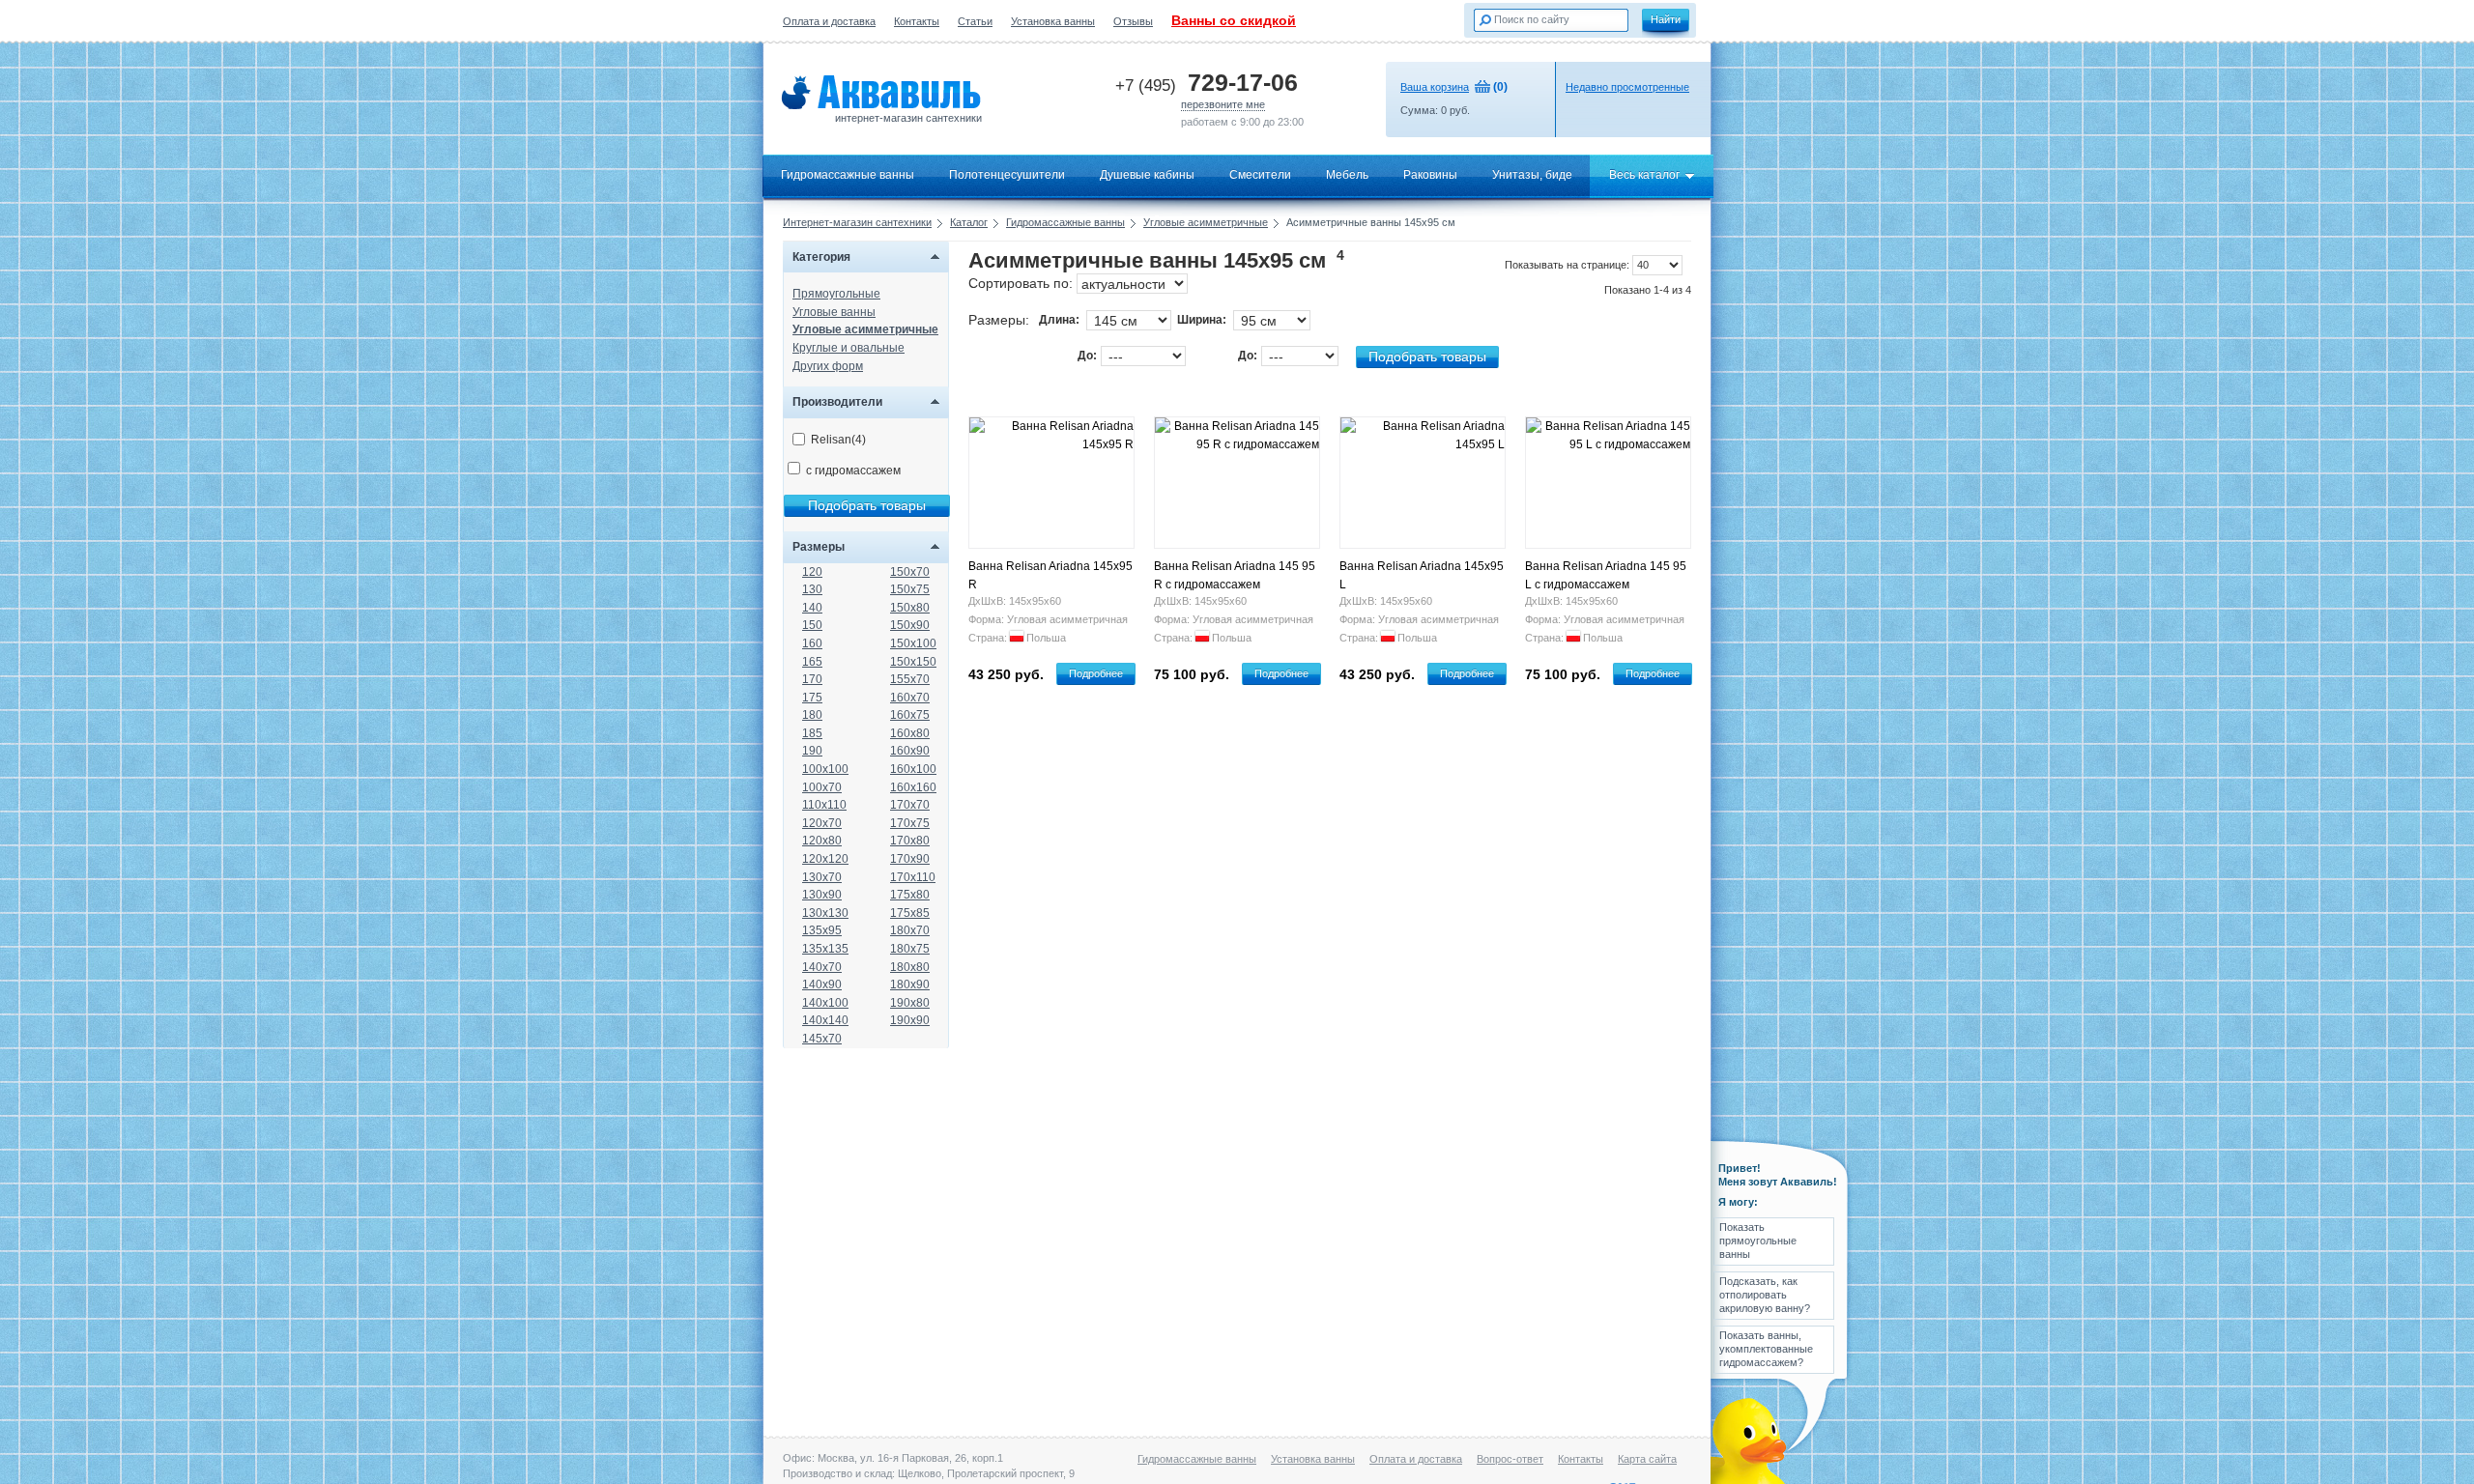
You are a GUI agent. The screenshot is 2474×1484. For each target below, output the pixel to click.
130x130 (825, 913)
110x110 (824, 805)
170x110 (913, 877)
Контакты (917, 21)
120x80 (822, 841)
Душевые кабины (1147, 175)
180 (812, 715)
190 (812, 751)
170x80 (910, 841)
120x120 (825, 859)
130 (812, 589)
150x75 (910, 589)
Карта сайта (1647, 1459)
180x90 (910, 985)
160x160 (913, 787)
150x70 (910, 572)
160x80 (910, 733)
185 (812, 733)
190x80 (910, 1003)
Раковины (1430, 175)
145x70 (822, 1039)
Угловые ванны (834, 312)
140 (812, 608)
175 (812, 698)
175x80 (910, 895)
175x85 (910, 913)
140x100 (825, 1003)
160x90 (910, 751)
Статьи (975, 21)
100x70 (822, 787)
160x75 (910, 715)
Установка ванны (1053, 21)
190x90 (910, 1020)
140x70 (822, 967)
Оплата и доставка (829, 21)
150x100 (913, 643)
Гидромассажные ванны (848, 175)
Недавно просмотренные (1627, 87)
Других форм (828, 366)
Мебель (1347, 175)
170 (812, 679)
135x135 (825, 949)
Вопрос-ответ (1510, 1459)
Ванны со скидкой (1234, 20)
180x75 (910, 949)
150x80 (910, 608)
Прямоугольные (836, 294)
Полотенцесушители (1007, 175)
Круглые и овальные (849, 348)
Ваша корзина (1435, 87)
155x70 (910, 679)
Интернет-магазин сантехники (857, 222)
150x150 (913, 662)
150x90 (910, 625)
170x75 (910, 823)
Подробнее (1096, 673)
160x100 (913, 769)
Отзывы (1133, 21)
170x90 (910, 859)
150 (812, 625)
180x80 (910, 967)
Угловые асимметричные (1206, 222)
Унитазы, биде (1532, 175)
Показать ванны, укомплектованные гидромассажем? (1766, 1349)
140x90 (822, 985)
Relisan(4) (838, 440)
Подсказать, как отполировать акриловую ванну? (1765, 1295)
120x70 (822, 823)
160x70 (910, 698)
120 (812, 572)
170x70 (910, 805)
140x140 (825, 1020)
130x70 (822, 877)
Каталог (969, 222)
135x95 (822, 930)
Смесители (1260, 175)
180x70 (910, 930)
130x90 (822, 895)
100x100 (825, 769)
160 (812, 643)
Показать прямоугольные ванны (1758, 1241)
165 (812, 662)
